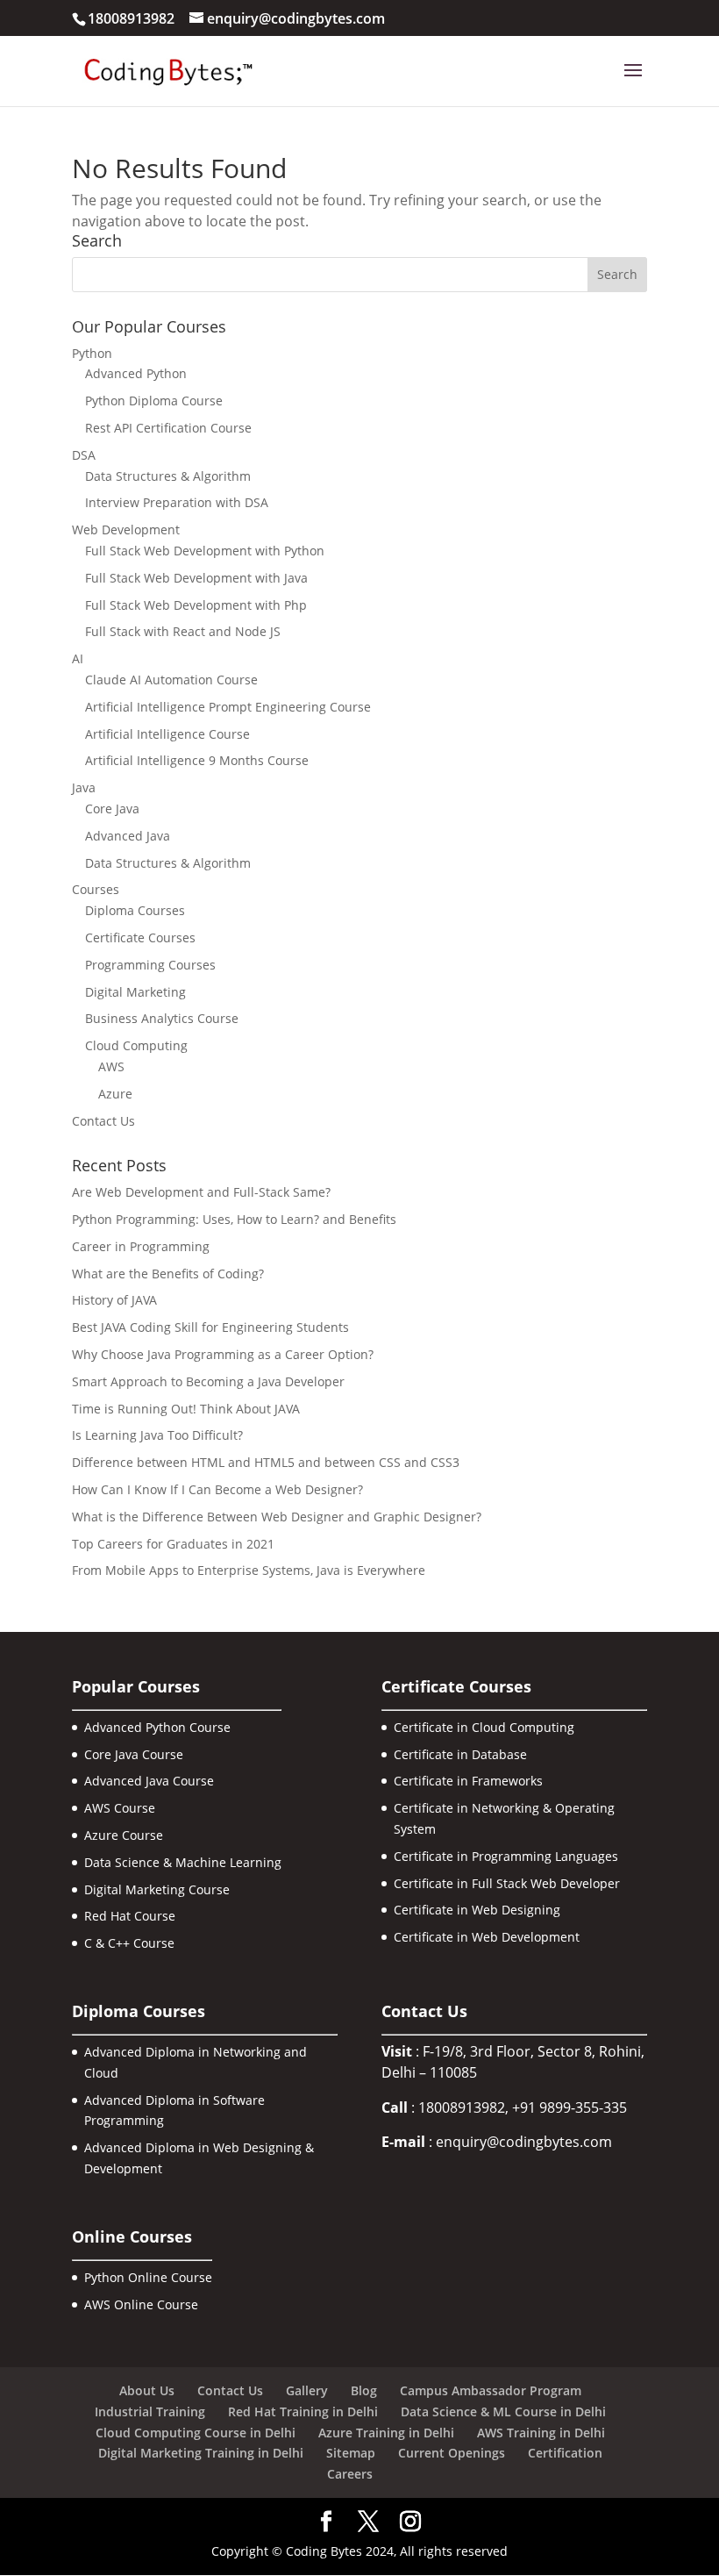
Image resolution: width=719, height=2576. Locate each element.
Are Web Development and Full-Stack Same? (201, 1192)
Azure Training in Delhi (386, 2433)
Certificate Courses (140, 937)
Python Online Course (148, 2277)
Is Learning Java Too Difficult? (157, 1435)
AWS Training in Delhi (541, 2433)
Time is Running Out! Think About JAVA (186, 1409)
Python (92, 353)
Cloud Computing (136, 1045)
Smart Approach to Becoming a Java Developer (208, 1381)
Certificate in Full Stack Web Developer (507, 1883)
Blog (364, 2390)
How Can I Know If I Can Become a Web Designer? (217, 1489)
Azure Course (124, 1835)
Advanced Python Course (157, 1727)
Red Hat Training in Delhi (303, 2411)
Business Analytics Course (162, 1018)
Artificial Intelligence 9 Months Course (197, 760)
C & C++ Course (129, 1943)
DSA (84, 455)
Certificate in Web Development (487, 1937)
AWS (111, 1066)
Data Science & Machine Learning (183, 1862)
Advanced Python (136, 373)
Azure (115, 1094)
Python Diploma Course (154, 401)
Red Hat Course (130, 1916)
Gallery (307, 2390)
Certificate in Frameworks (468, 1781)
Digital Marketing (135, 992)
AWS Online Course (141, 2304)
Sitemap (351, 2453)
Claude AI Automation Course (171, 680)
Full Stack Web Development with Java (196, 578)
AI (78, 658)
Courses (96, 889)
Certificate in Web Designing (477, 1910)
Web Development (126, 530)
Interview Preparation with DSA (177, 502)
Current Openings (452, 2453)
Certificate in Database (460, 1754)
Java (84, 787)
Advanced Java (128, 836)
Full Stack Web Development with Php (196, 605)
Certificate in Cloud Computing (484, 1727)
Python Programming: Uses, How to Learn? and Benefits (234, 1219)
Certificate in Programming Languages (506, 1856)
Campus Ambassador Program (491, 2390)
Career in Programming (141, 1246)
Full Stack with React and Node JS (183, 631)
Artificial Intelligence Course (167, 734)
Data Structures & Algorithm (168, 476)
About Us (147, 2390)
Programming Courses (150, 965)
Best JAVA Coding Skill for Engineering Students (210, 1327)
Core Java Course (134, 1754)
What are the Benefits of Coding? (168, 1274)
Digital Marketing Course (157, 1889)
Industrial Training (150, 2411)
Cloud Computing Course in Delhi (196, 2433)
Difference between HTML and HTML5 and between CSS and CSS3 (266, 1462)
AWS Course (120, 1808)
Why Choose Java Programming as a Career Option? (223, 1354)
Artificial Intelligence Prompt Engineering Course (228, 707)
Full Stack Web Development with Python (205, 551)
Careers (350, 2474)
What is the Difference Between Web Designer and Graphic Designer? (277, 1517)
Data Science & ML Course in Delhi (503, 2411)
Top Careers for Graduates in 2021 (173, 1544)
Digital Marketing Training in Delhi (201, 2453)
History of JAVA (114, 1300)
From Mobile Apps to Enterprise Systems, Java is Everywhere (249, 1570)
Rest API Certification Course (168, 428)
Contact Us (103, 1121)
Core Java (112, 809)
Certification (565, 2453)
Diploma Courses (135, 910)
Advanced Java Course (149, 1781)
